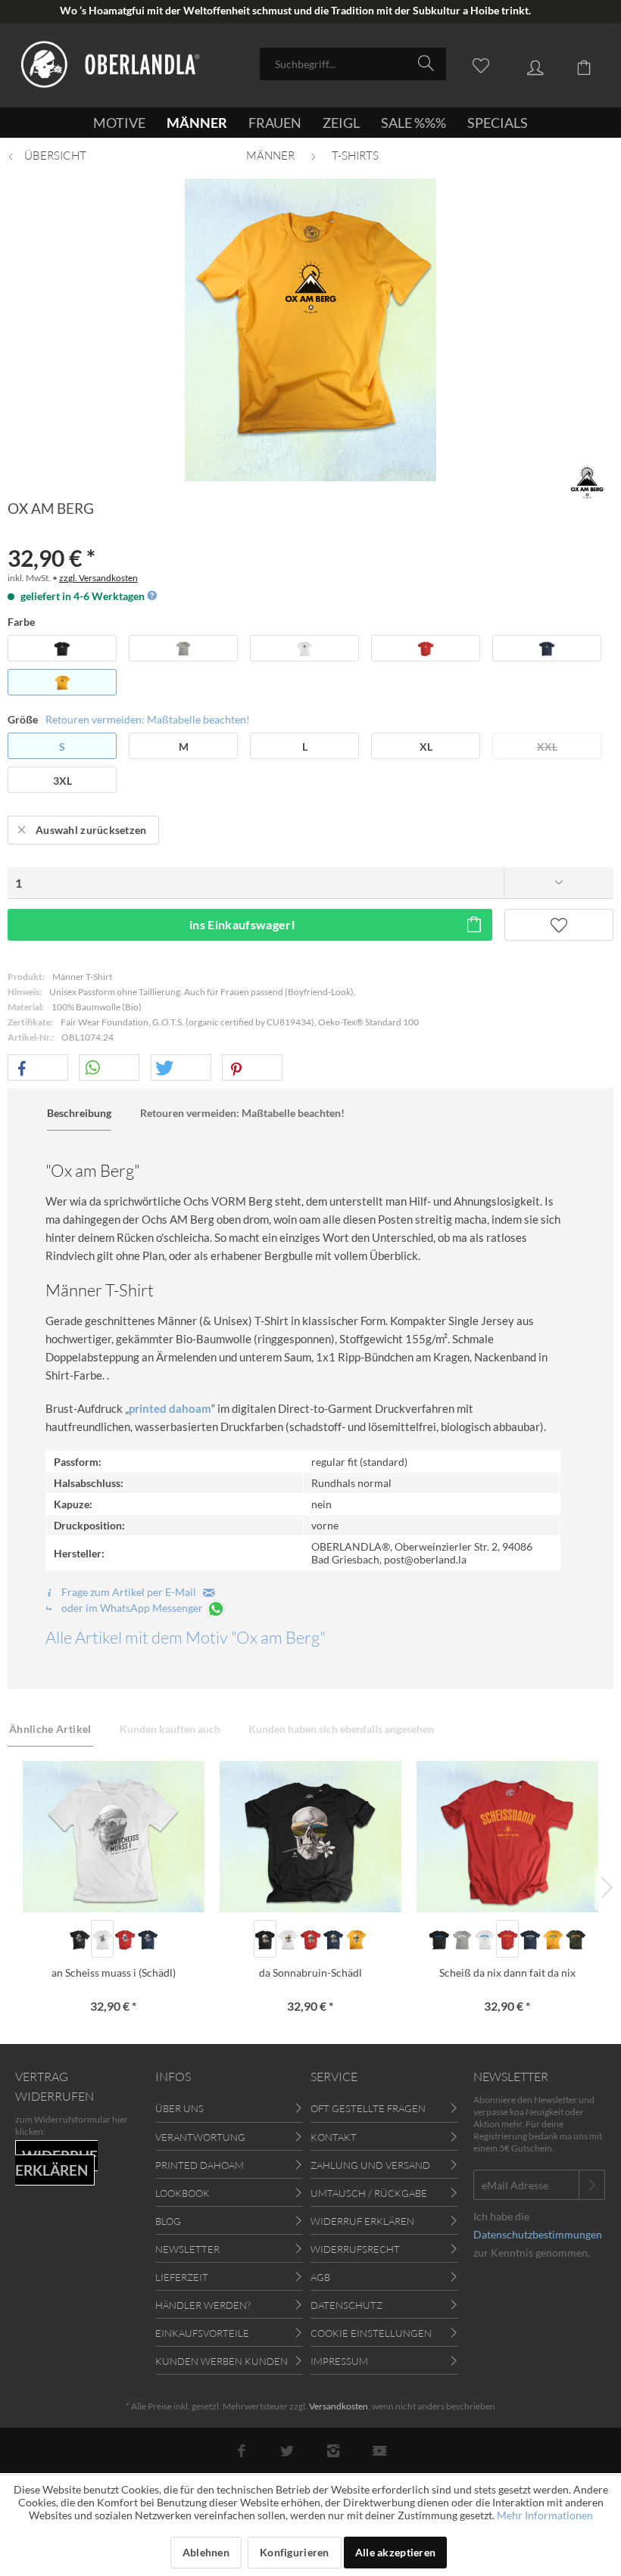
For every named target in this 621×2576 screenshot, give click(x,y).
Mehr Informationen (545, 2515)
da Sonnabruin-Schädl (310, 1972)
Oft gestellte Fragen (368, 2108)
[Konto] (524, 63)
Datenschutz (346, 2305)
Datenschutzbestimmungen (538, 2234)
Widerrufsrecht (355, 2249)
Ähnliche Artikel (50, 1729)
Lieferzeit (182, 2277)
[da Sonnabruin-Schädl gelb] (356, 1939)
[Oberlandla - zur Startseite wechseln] (111, 67)
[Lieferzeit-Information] (151, 596)
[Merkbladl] (473, 63)
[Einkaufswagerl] (576, 63)
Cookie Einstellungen (371, 2333)
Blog (168, 2221)
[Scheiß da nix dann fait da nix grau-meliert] (462, 1939)
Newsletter (187, 2249)
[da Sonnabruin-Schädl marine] (333, 1939)
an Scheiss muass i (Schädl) (114, 1972)
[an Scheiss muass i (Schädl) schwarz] (80, 1939)
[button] (38, 1068)
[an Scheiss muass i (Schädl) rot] (125, 1939)
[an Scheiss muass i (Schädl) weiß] (102, 1939)
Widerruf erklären (362, 2221)
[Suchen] (428, 63)
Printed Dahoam (200, 2165)
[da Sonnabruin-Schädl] (310, 1837)
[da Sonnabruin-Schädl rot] (310, 1939)
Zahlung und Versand (370, 2165)
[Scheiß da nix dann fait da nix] (507, 1837)
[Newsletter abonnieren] (592, 2185)
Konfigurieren (295, 2552)
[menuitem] (353, 64)
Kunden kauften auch (170, 1729)
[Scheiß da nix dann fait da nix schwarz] (439, 1939)
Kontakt (334, 2137)
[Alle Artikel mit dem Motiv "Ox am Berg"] (587, 481)
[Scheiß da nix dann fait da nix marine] (530, 1939)
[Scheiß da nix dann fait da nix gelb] (553, 1939)
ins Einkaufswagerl (242, 924)
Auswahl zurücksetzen (91, 830)
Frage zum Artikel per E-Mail (131, 1592)
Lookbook (183, 2193)
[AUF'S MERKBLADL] (559, 925)
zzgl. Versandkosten (98, 578)
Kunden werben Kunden (222, 2361)
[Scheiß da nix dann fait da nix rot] (507, 1939)
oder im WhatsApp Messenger (132, 1608)
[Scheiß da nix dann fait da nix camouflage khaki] (576, 1939)
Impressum (339, 2361)
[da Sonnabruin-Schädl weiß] (288, 1939)
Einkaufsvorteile (202, 2333)
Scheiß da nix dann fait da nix (507, 1972)
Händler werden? (203, 2305)
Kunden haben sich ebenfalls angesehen (341, 1729)
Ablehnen (206, 2552)
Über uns (179, 2108)
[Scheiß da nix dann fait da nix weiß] (485, 1939)
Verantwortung (200, 2137)
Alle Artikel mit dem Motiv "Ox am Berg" (186, 1637)
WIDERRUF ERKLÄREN (56, 2163)
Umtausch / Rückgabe (369, 2193)
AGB (320, 2277)
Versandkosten (339, 2406)
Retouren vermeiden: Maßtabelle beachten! (148, 719)
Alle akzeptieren (395, 2552)
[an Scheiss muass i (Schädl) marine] (148, 1939)
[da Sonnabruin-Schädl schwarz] (265, 1939)
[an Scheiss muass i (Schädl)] (114, 1837)
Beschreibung (79, 1113)
